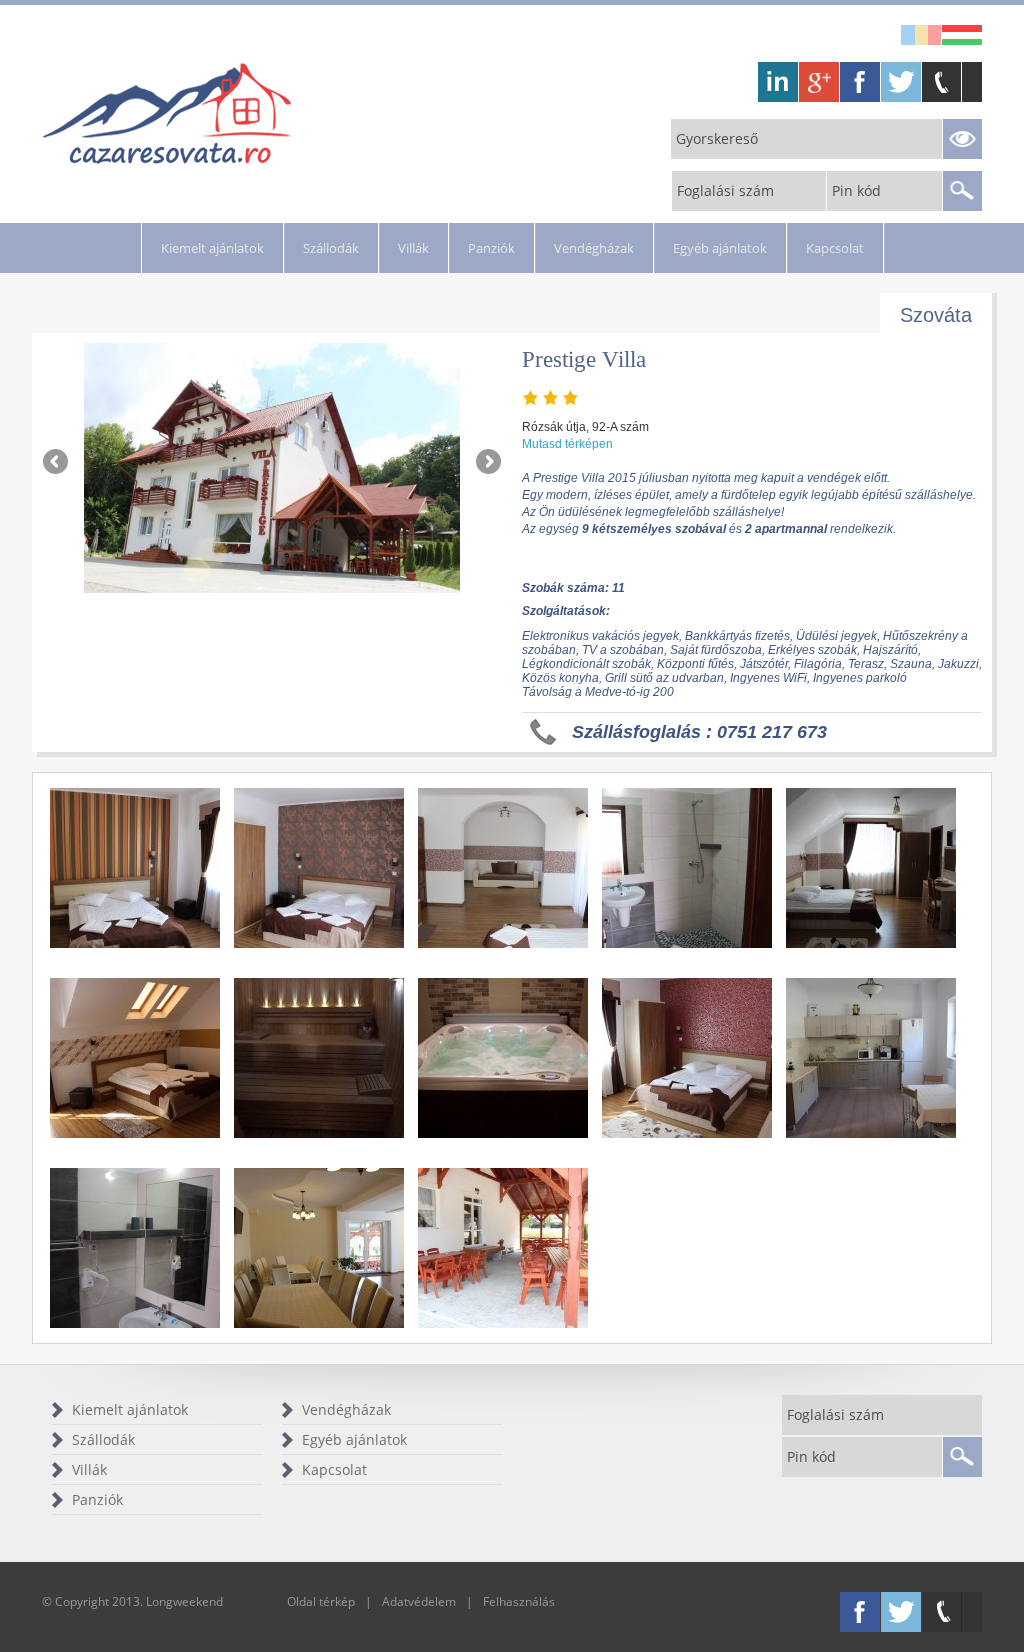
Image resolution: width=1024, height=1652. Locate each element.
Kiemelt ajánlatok (212, 248)
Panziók (491, 248)
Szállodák (331, 248)
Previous (57, 463)
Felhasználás (519, 1601)
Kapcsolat (835, 248)
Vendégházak (594, 248)
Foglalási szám (725, 190)
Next (487, 463)
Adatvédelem (419, 1601)
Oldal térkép (321, 1601)
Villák (413, 248)
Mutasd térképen (567, 444)
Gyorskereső (717, 138)
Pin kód (856, 190)
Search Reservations (962, 139)
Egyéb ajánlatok (720, 248)
